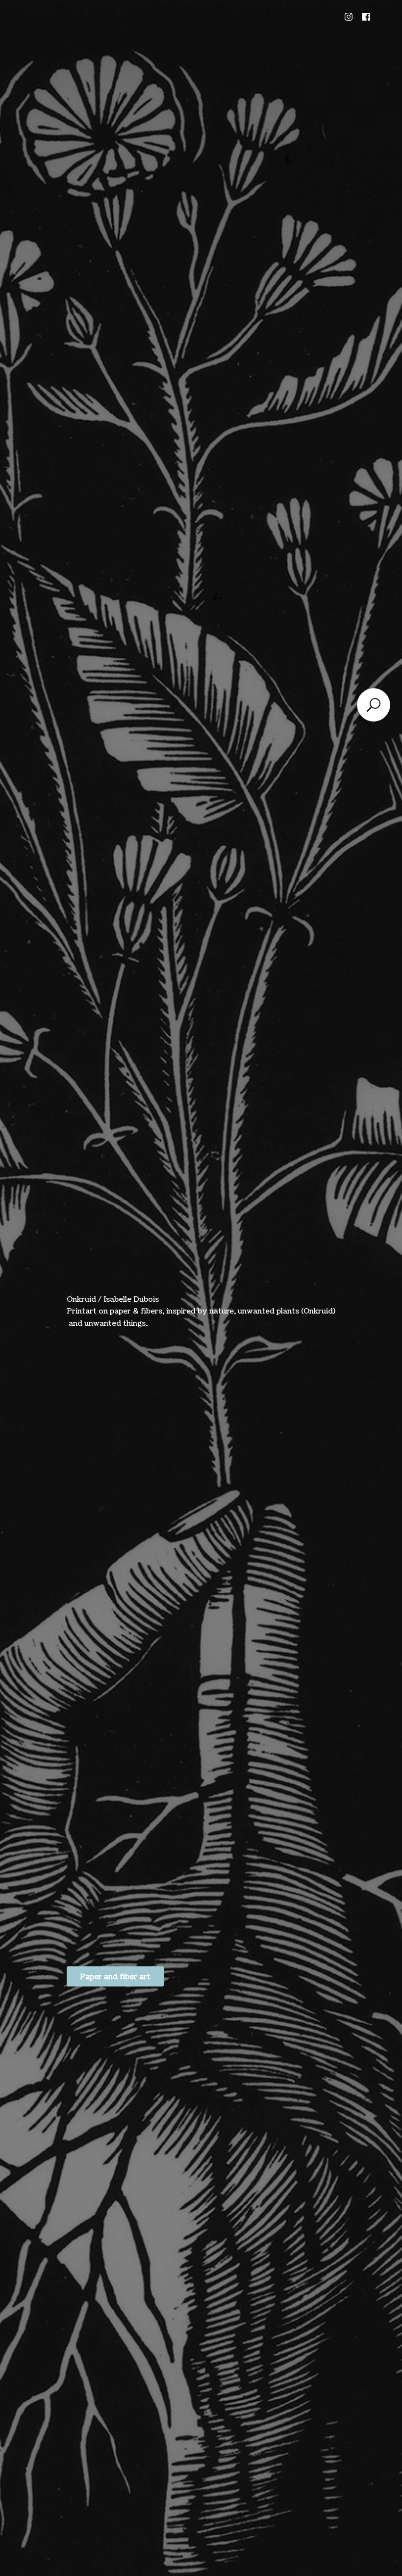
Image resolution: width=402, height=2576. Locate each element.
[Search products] (374, 705)
